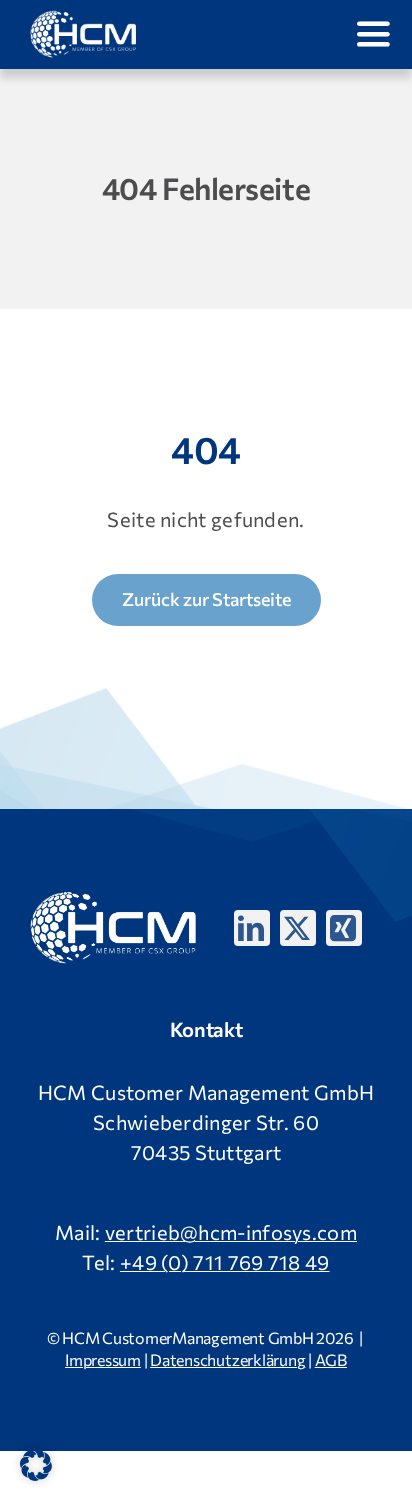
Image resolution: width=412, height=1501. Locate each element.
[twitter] (298, 928)
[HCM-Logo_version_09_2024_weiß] (84, 20)
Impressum (103, 1359)
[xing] (344, 928)
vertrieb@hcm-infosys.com (231, 1232)
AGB (331, 1359)
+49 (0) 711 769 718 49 (225, 1262)
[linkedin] (252, 928)
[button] (36, 1465)
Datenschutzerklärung (227, 1359)
